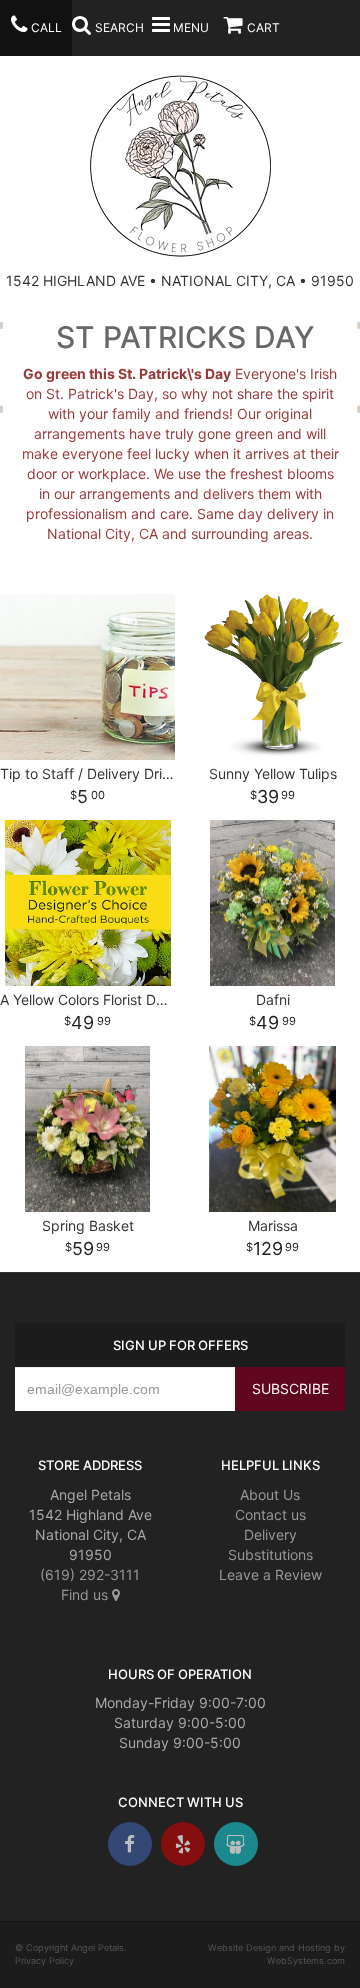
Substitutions (270, 1554)
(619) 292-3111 (90, 1574)
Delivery (270, 1534)
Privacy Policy (44, 1960)
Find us (86, 1594)
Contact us (270, 1514)
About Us (270, 1494)
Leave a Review (270, 1574)
